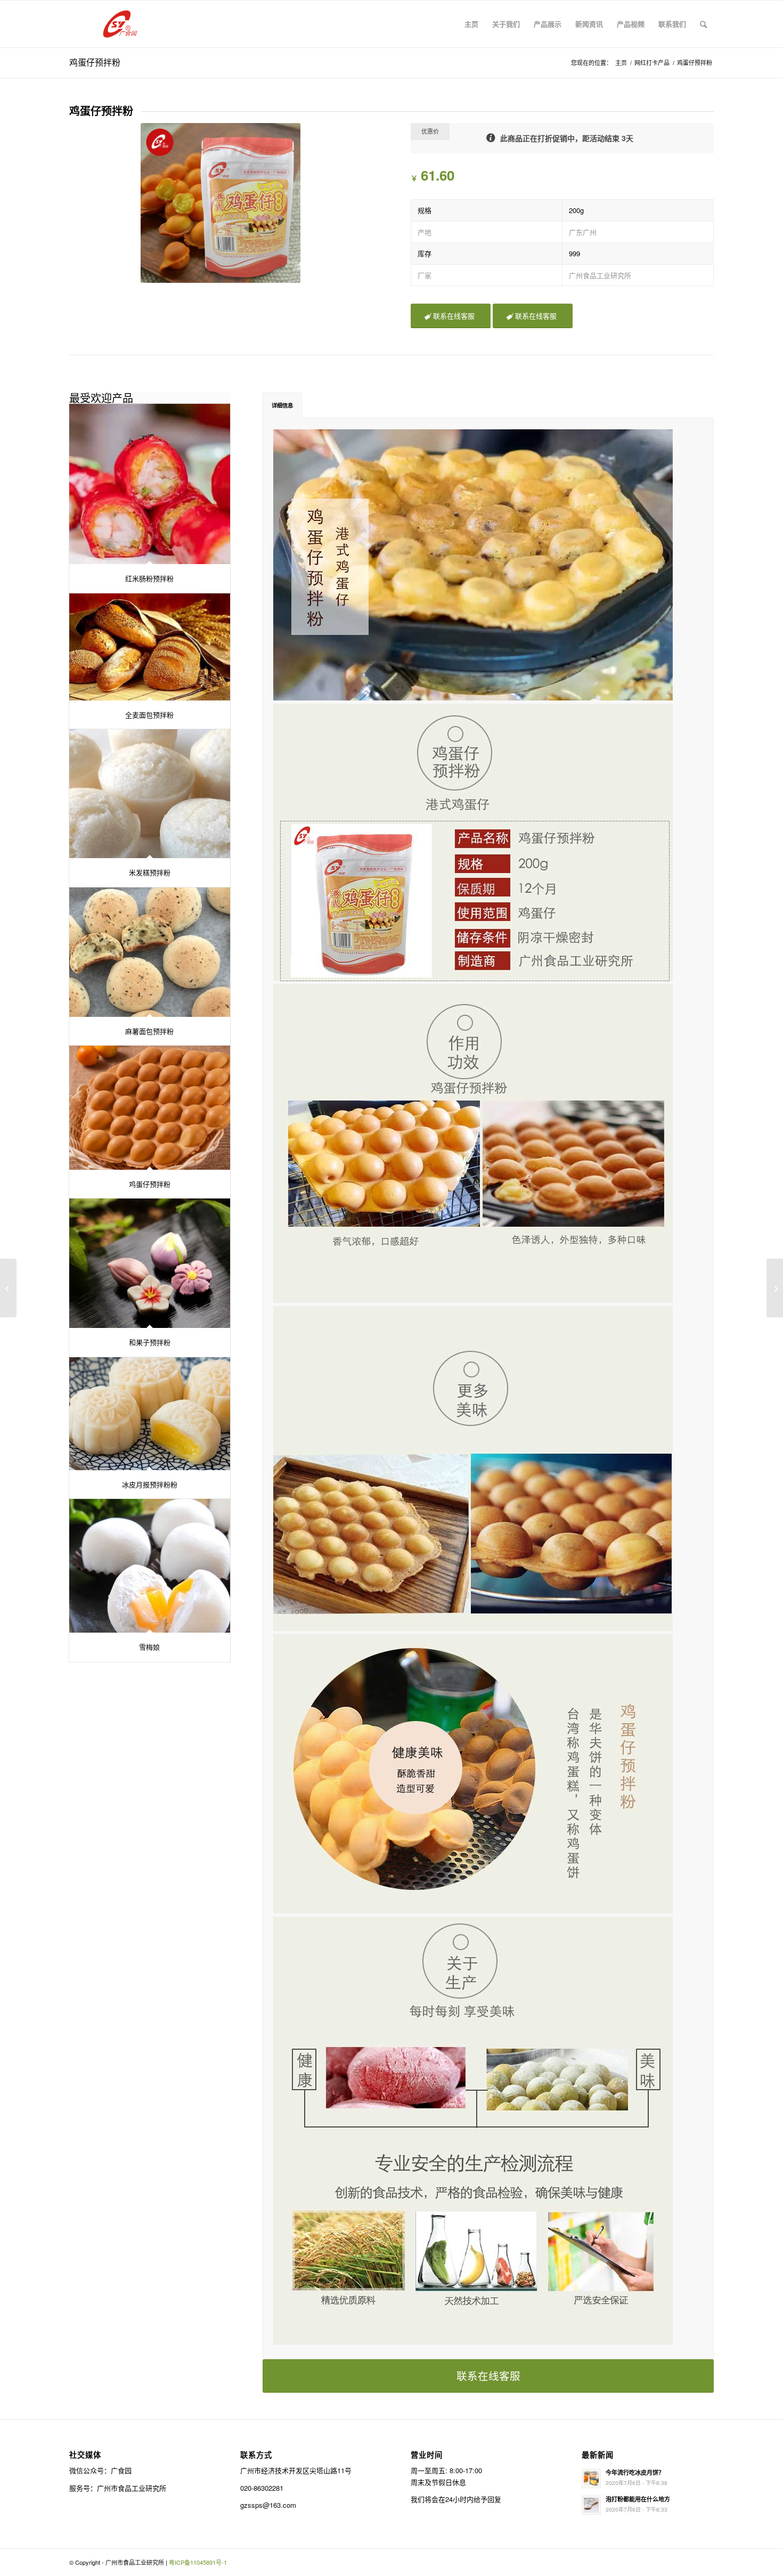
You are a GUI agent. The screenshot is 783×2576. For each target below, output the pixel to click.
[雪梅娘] (150, 1566)
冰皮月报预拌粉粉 (150, 1484)
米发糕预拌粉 (150, 872)
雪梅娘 (149, 1647)
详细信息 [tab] (282, 405)
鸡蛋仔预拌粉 (95, 62)
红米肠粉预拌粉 (149, 578)
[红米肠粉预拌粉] (150, 484)
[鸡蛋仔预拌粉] (150, 1107)
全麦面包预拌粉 (149, 715)
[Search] (703, 24)
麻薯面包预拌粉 (149, 1031)
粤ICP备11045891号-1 (198, 2562)
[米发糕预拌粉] (150, 794)
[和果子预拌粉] (150, 1263)
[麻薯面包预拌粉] (150, 952)
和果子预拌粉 (150, 1342)
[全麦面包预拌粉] (150, 647)
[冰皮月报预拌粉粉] (150, 1414)
